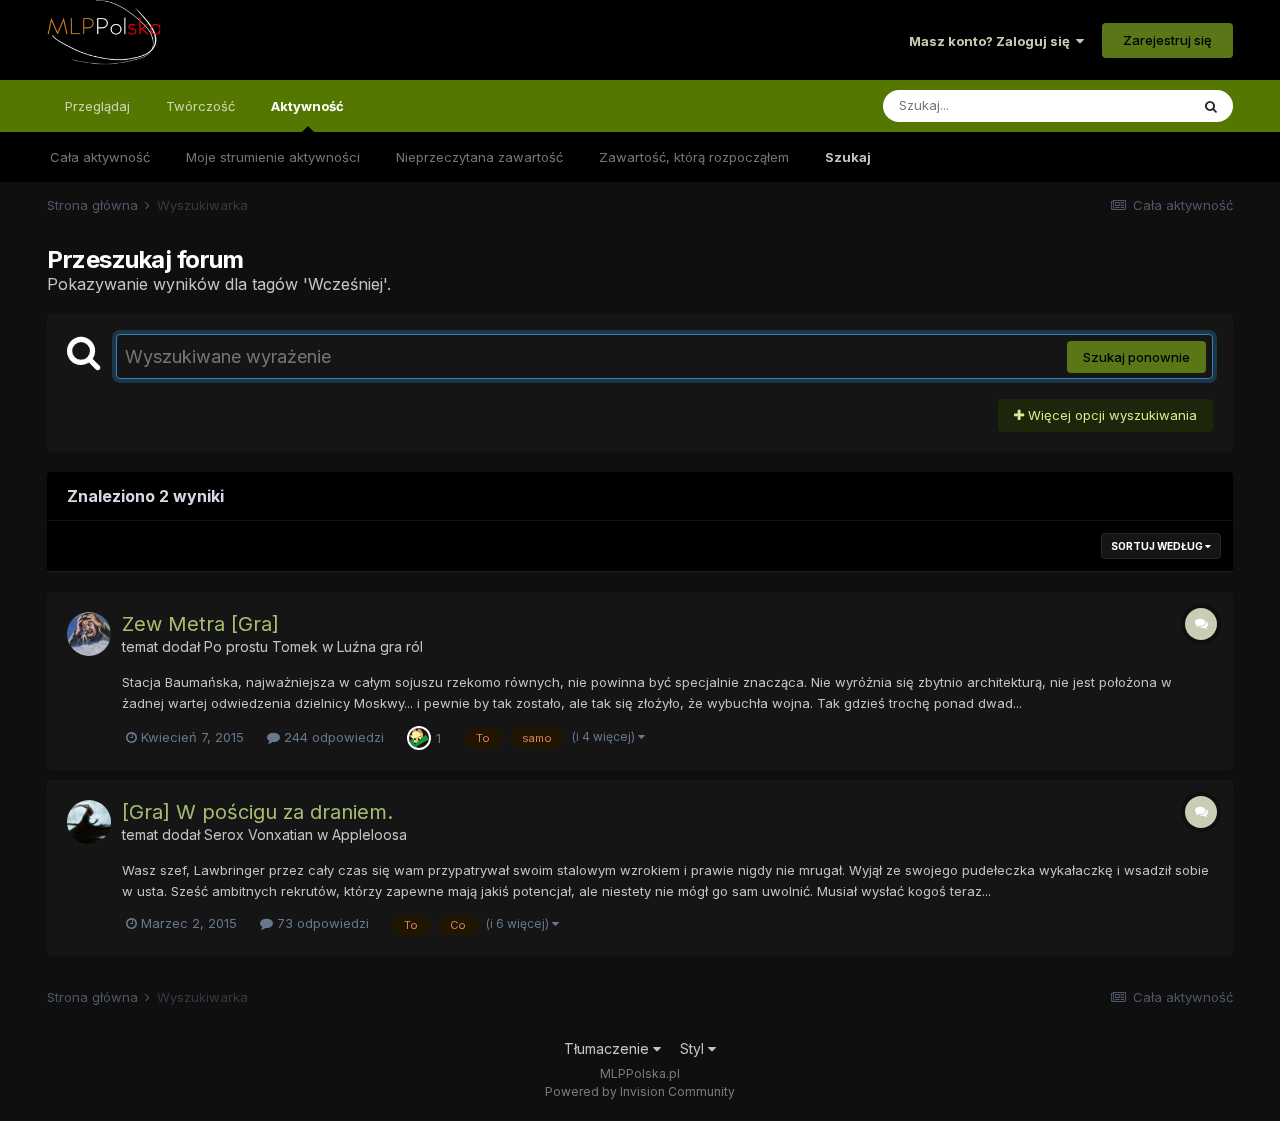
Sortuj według (1158, 546)
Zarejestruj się (1167, 40)
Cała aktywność (100, 157)
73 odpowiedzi (321, 923)
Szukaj (848, 157)
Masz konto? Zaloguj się (992, 41)
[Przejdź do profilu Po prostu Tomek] (89, 634)
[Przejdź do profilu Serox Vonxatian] (89, 822)
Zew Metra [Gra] (200, 624)
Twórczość (200, 106)
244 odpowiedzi (332, 737)
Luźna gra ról (380, 646)
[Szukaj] (1211, 106)
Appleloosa (369, 834)
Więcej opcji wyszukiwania (1110, 415)
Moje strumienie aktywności (273, 157)
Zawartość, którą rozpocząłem (694, 157)
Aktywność (307, 106)
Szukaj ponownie (1136, 357)
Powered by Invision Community (640, 1091)
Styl (694, 1048)
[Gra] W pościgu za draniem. (257, 812)
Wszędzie (1132, 105)
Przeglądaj (97, 106)
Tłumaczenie (608, 1048)
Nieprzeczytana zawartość (479, 157)
